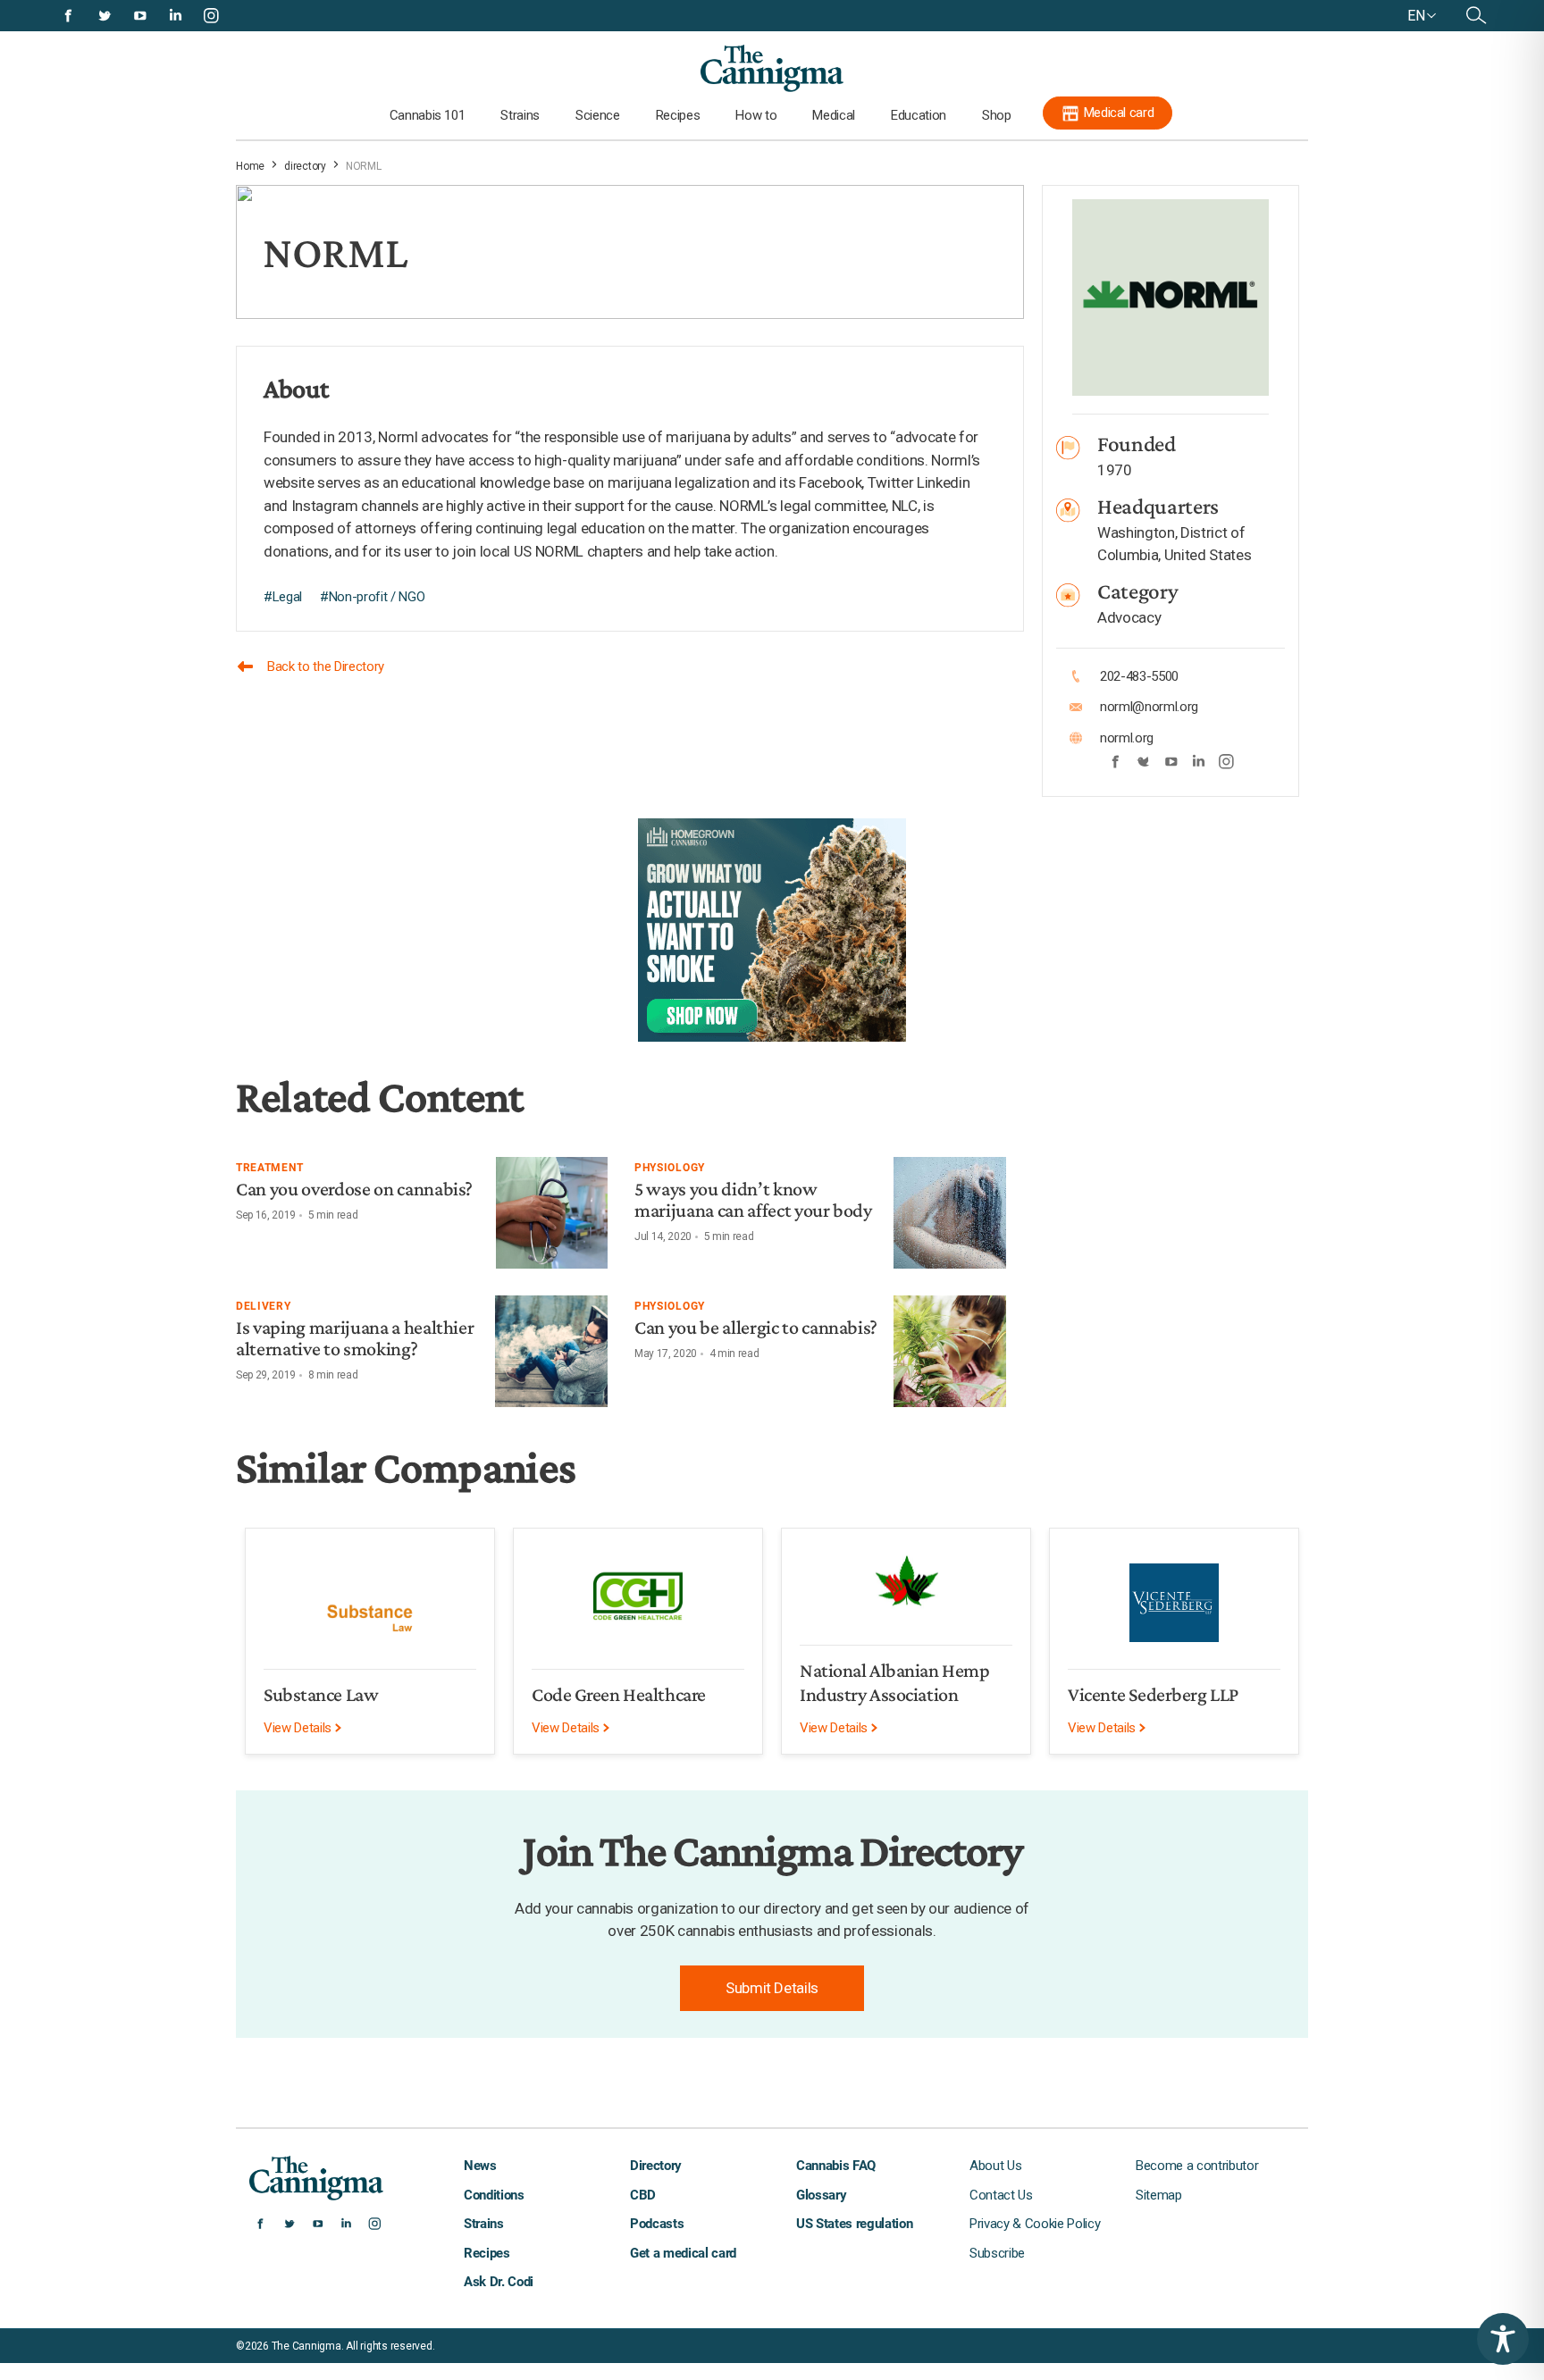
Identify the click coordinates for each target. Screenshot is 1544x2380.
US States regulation (854, 2224)
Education (919, 115)
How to (756, 115)
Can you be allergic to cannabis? (756, 1327)
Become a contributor (1197, 2166)
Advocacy (1129, 617)
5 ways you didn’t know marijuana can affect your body (753, 1199)
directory (305, 166)
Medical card (1119, 113)
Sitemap (1159, 2195)
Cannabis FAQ (836, 2166)
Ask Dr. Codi (499, 2282)
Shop (997, 115)
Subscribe (997, 2253)
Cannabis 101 (428, 115)
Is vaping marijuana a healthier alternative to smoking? (355, 1338)
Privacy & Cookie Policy (1035, 2224)
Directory (656, 2166)
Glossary (821, 2195)
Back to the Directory (326, 666)
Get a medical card (683, 2253)
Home (250, 166)
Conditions (494, 2195)
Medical (834, 115)
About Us (995, 2166)
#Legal (283, 597)
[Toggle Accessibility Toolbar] (1503, 2339)
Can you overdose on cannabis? (354, 1189)
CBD (643, 2195)
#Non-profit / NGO (372, 597)
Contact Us (1001, 2195)
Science (598, 115)
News (480, 2166)
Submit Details (772, 1988)
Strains (520, 115)
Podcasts (657, 2224)
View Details (299, 1728)
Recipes (678, 115)
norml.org (1127, 738)
